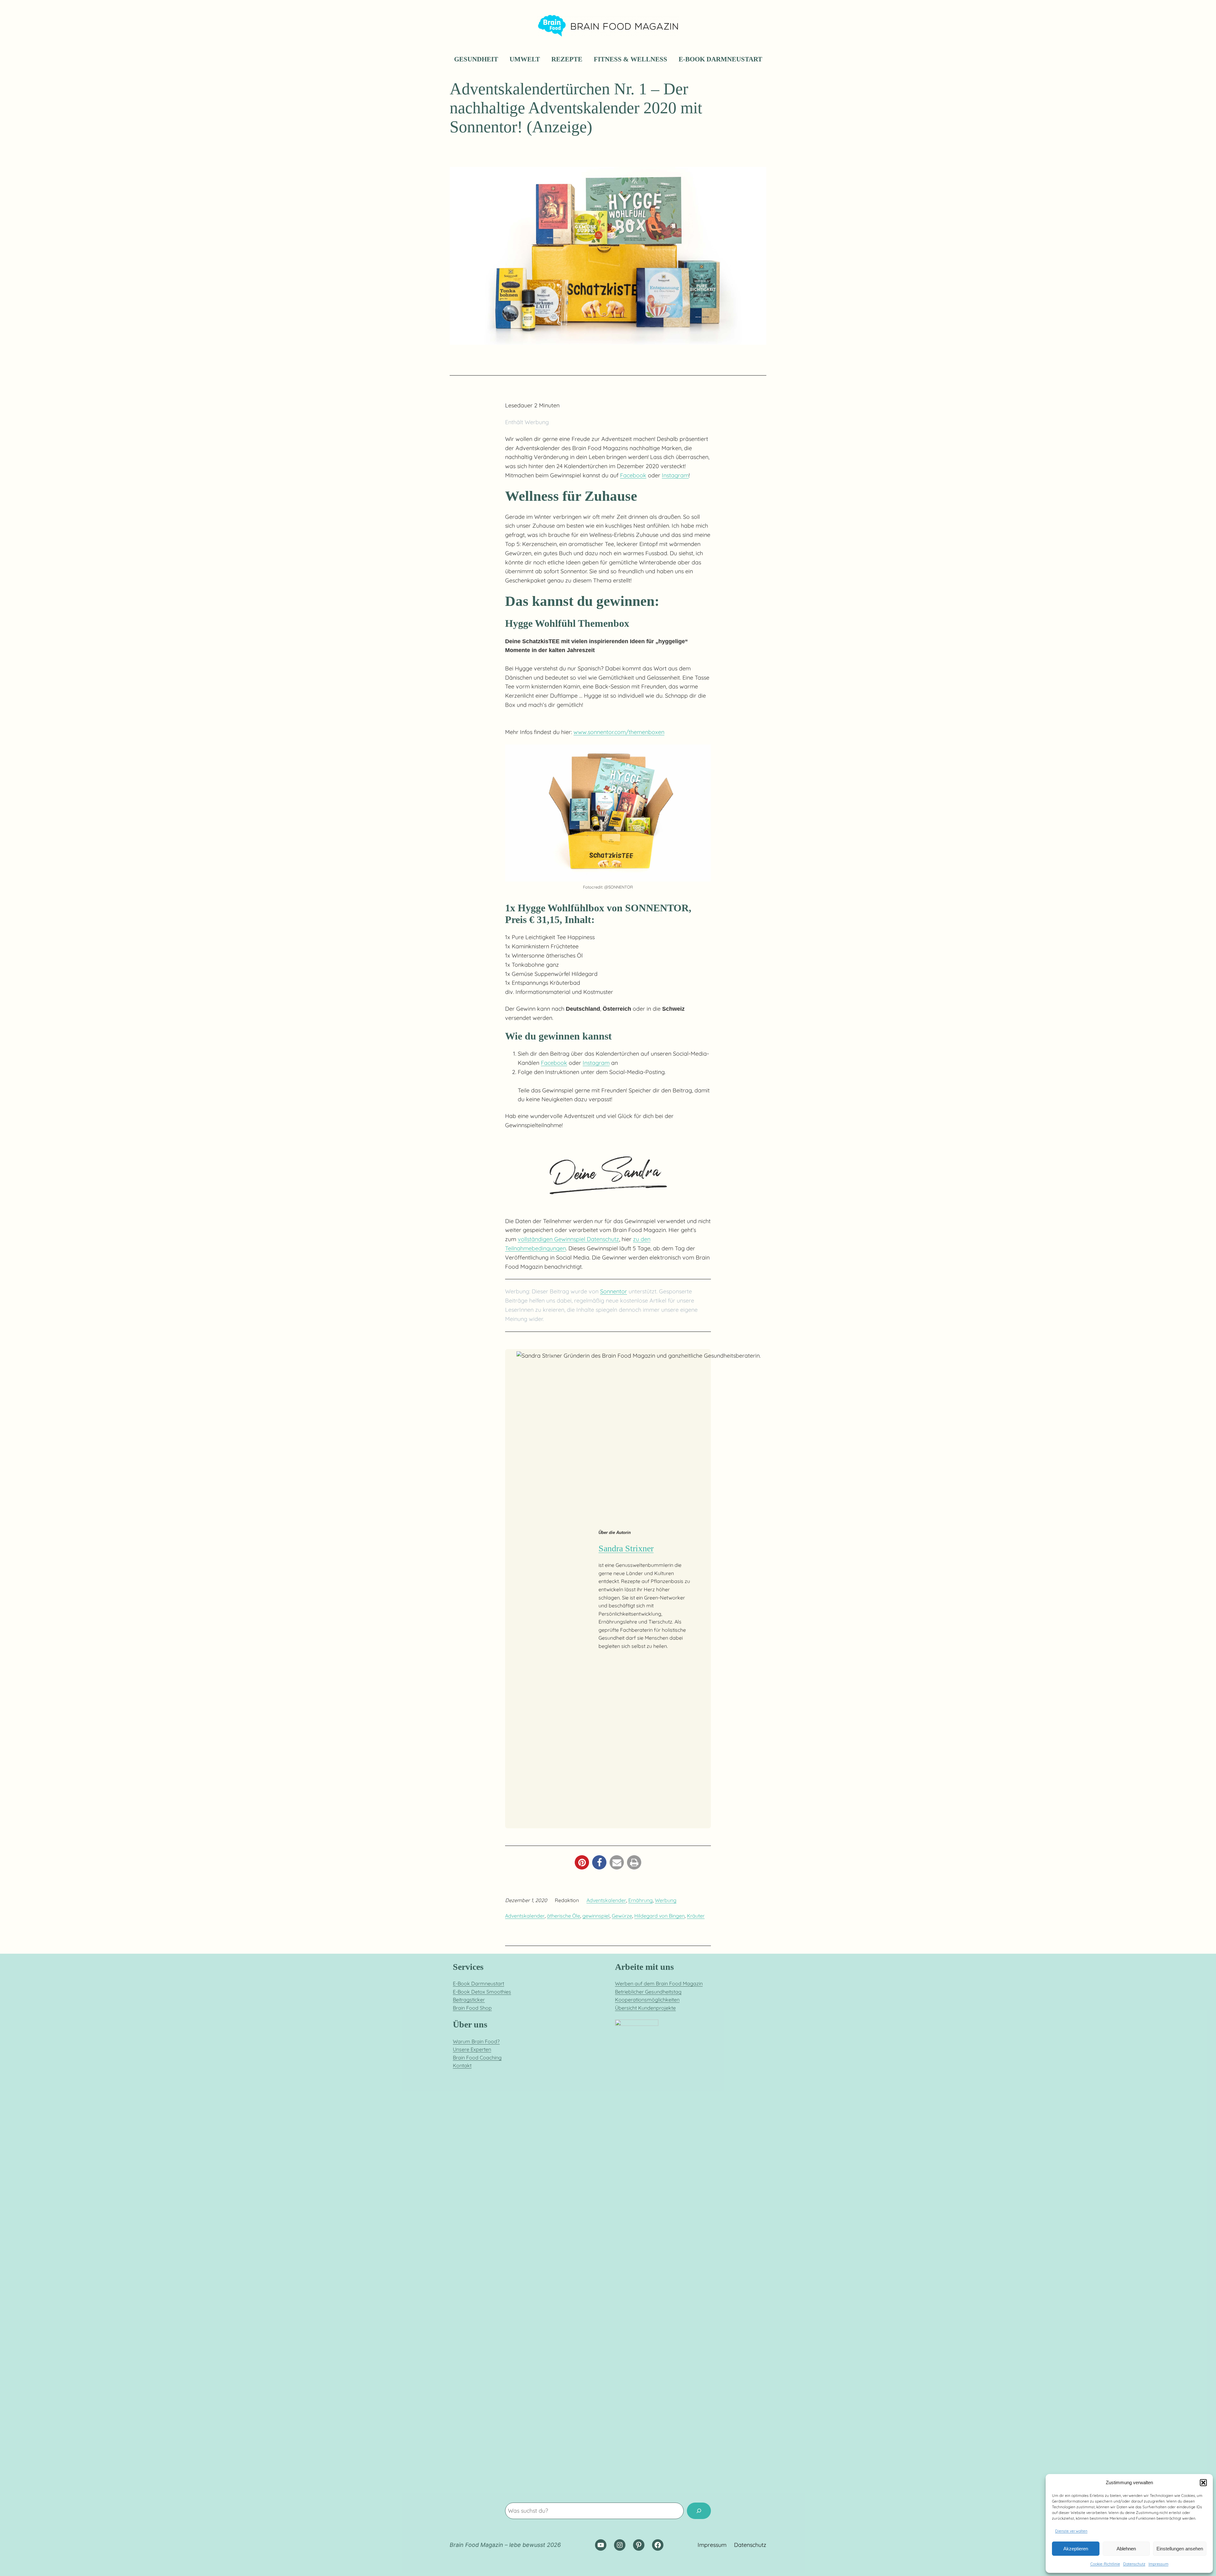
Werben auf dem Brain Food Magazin (659, 1983)
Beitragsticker (469, 2000)
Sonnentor (614, 1291)
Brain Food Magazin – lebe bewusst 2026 (505, 2545)
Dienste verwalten (1071, 2531)
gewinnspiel (596, 1916)
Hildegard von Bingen (659, 1916)
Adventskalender (606, 1900)
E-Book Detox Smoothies (482, 1992)
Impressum (1159, 2564)
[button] (1203, 2483)
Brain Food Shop (472, 2008)
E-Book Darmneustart (478, 1983)
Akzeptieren (1076, 2549)
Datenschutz (1134, 2564)
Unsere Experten (472, 2049)
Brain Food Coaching (477, 2058)
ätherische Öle (564, 1916)
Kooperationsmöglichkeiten (647, 2000)
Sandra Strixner (626, 1548)
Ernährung (640, 1900)
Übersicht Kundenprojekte (645, 2008)
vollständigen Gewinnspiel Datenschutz (568, 1239)
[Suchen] (699, 2511)
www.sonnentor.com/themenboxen (619, 732)
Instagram (675, 475)
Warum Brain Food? (476, 2041)
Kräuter (696, 1916)
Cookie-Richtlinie (1105, 2564)
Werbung (666, 1900)
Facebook (633, 475)
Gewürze (622, 1916)
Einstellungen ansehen (1180, 2549)
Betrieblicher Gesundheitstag (648, 1992)
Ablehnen (1126, 2549)
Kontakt (462, 2065)
